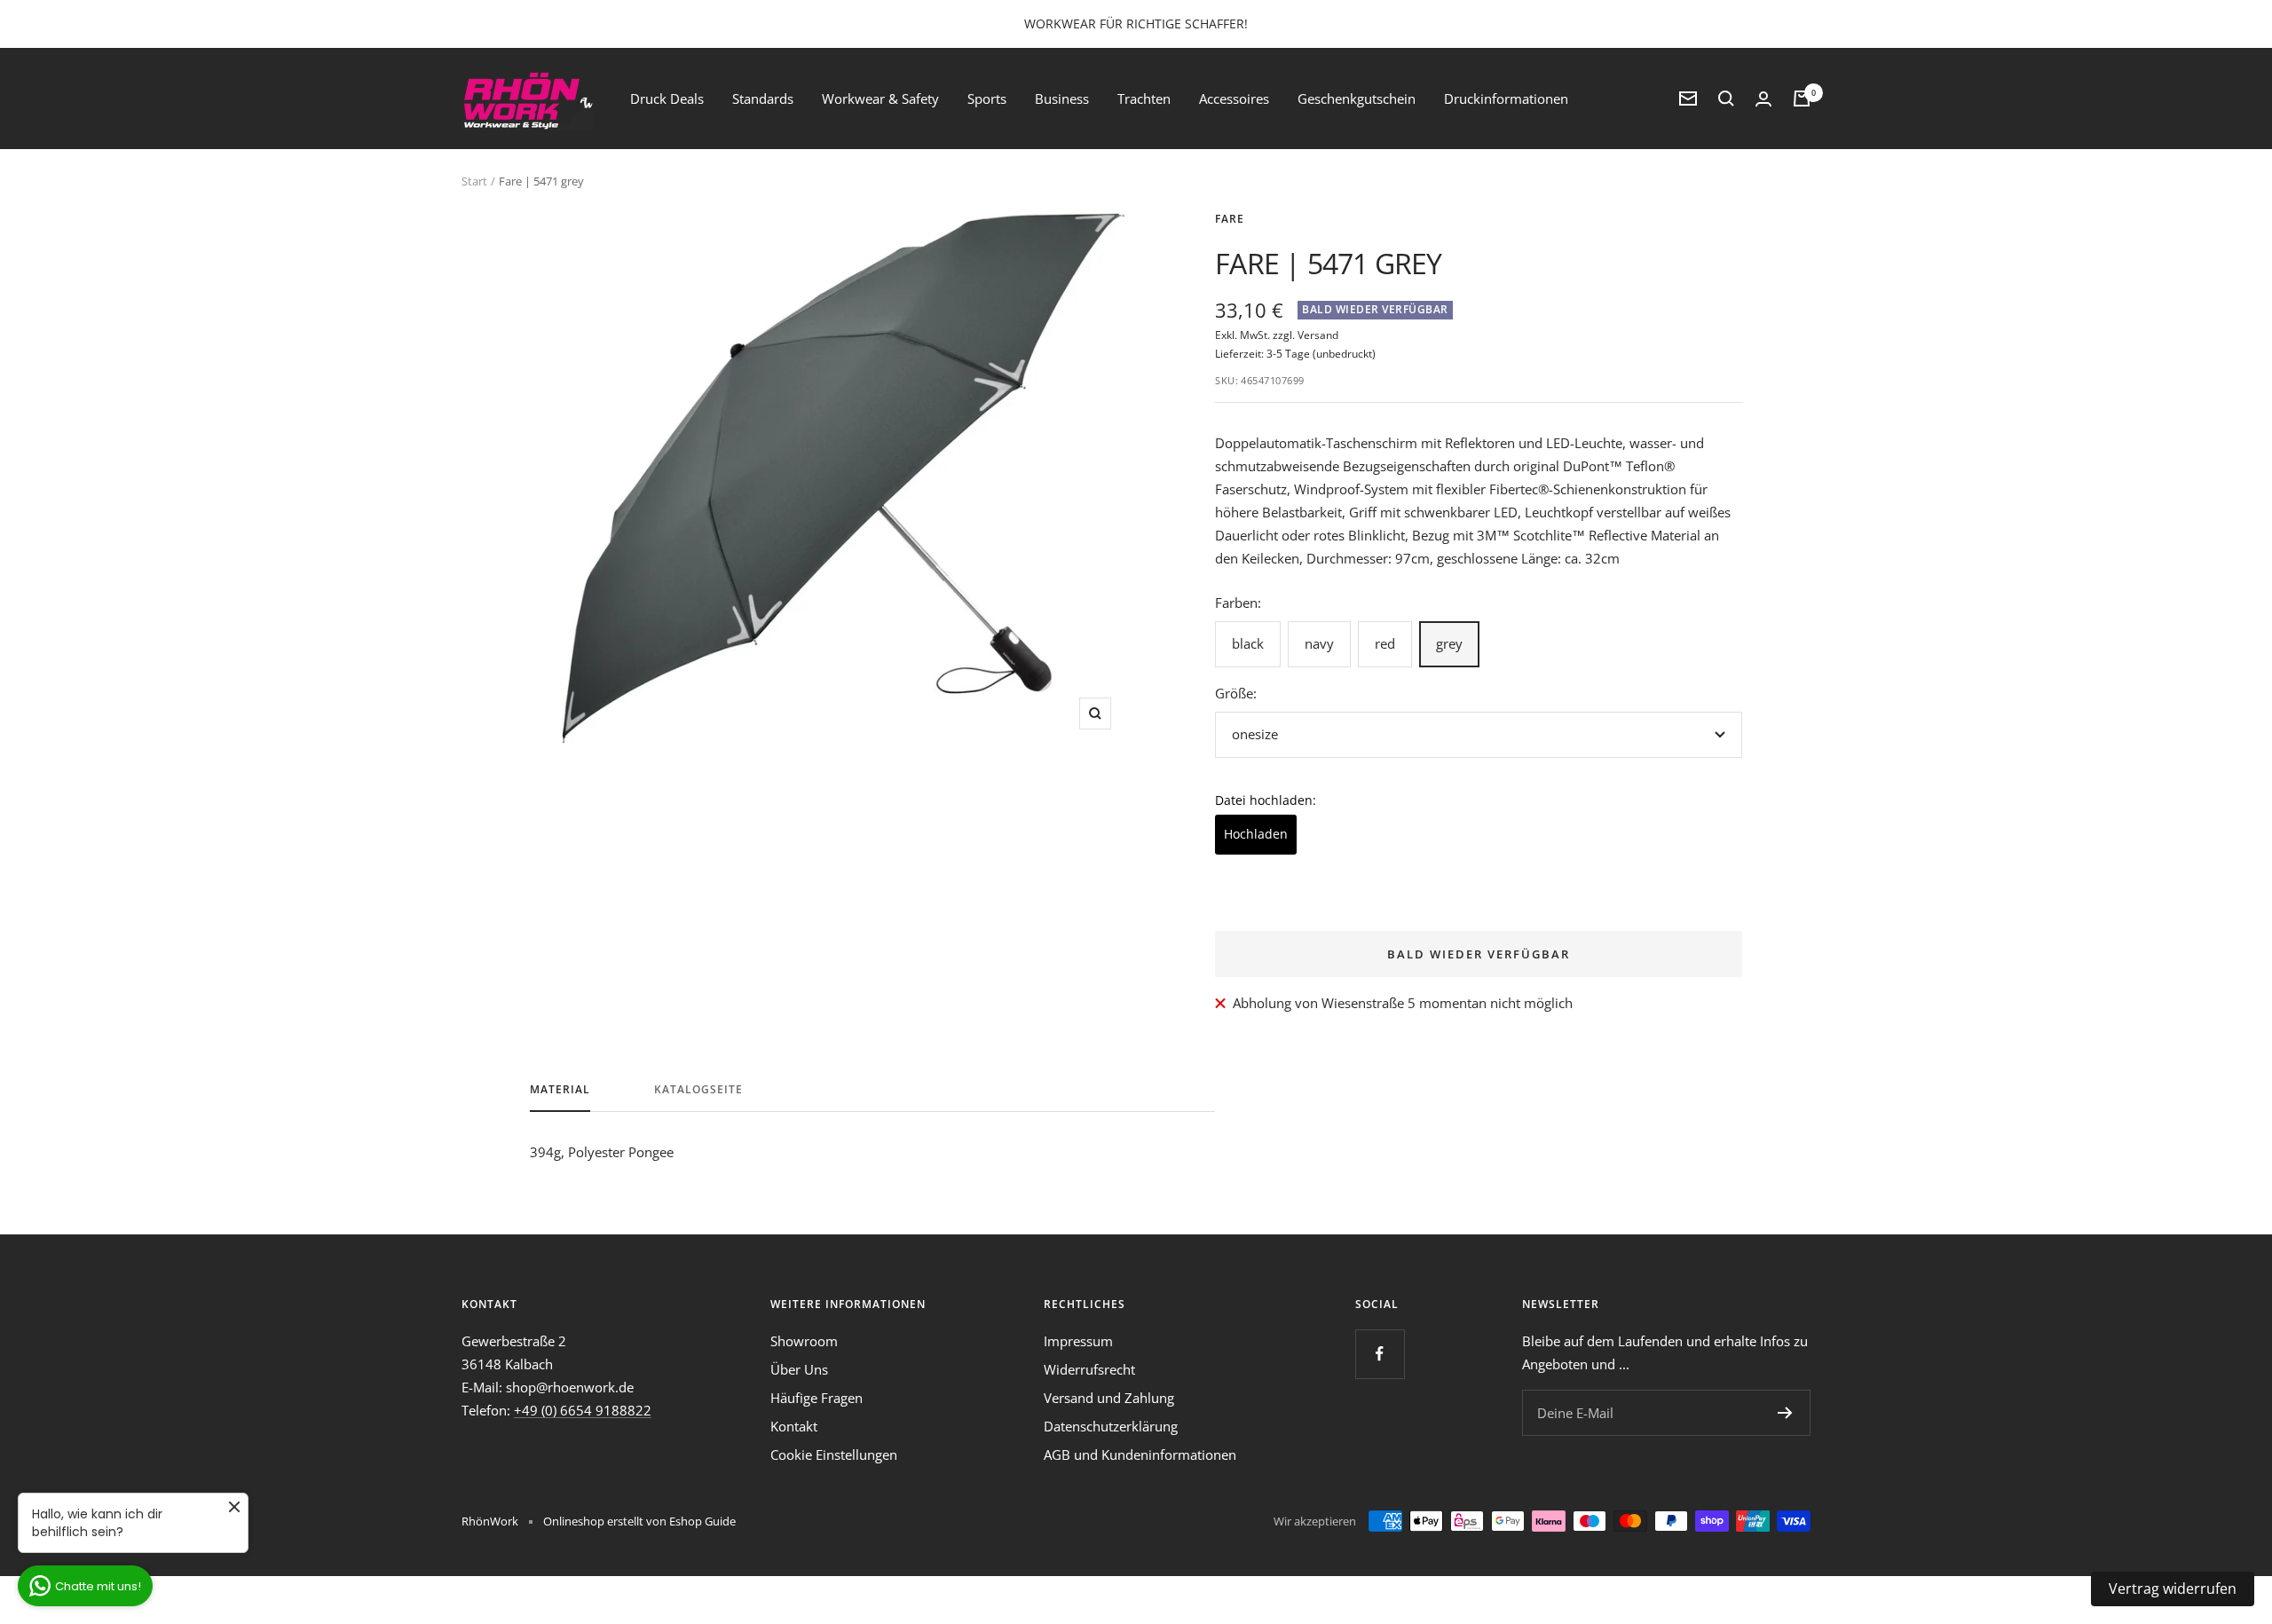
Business (1062, 99)
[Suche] (1726, 99)
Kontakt (794, 1426)
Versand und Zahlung (1109, 1398)
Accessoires (1234, 99)
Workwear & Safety (880, 99)
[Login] (1763, 99)
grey (1449, 643)
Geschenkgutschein (1357, 99)
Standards (763, 99)
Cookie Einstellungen (834, 1455)
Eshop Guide (702, 1521)
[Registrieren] (1785, 1413)
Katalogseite (698, 1090)
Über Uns (799, 1369)
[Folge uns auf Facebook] (1380, 1354)
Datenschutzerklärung (1111, 1426)
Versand (1318, 335)
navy (1319, 643)
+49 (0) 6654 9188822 (583, 1410)
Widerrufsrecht (1089, 1369)
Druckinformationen (1506, 99)
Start (474, 181)
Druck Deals (667, 99)
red (1385, 643)
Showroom (804, 1341)
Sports (987, 99)
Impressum (1078, 1341)
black (1248, 643)
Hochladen (1256, 834)
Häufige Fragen (816, 1398)
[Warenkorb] (1802, 99)
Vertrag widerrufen (2173, 1589)
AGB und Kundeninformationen (1140, 1455)
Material (560, 1090)
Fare (1230, 219)
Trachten (1144, 99)
